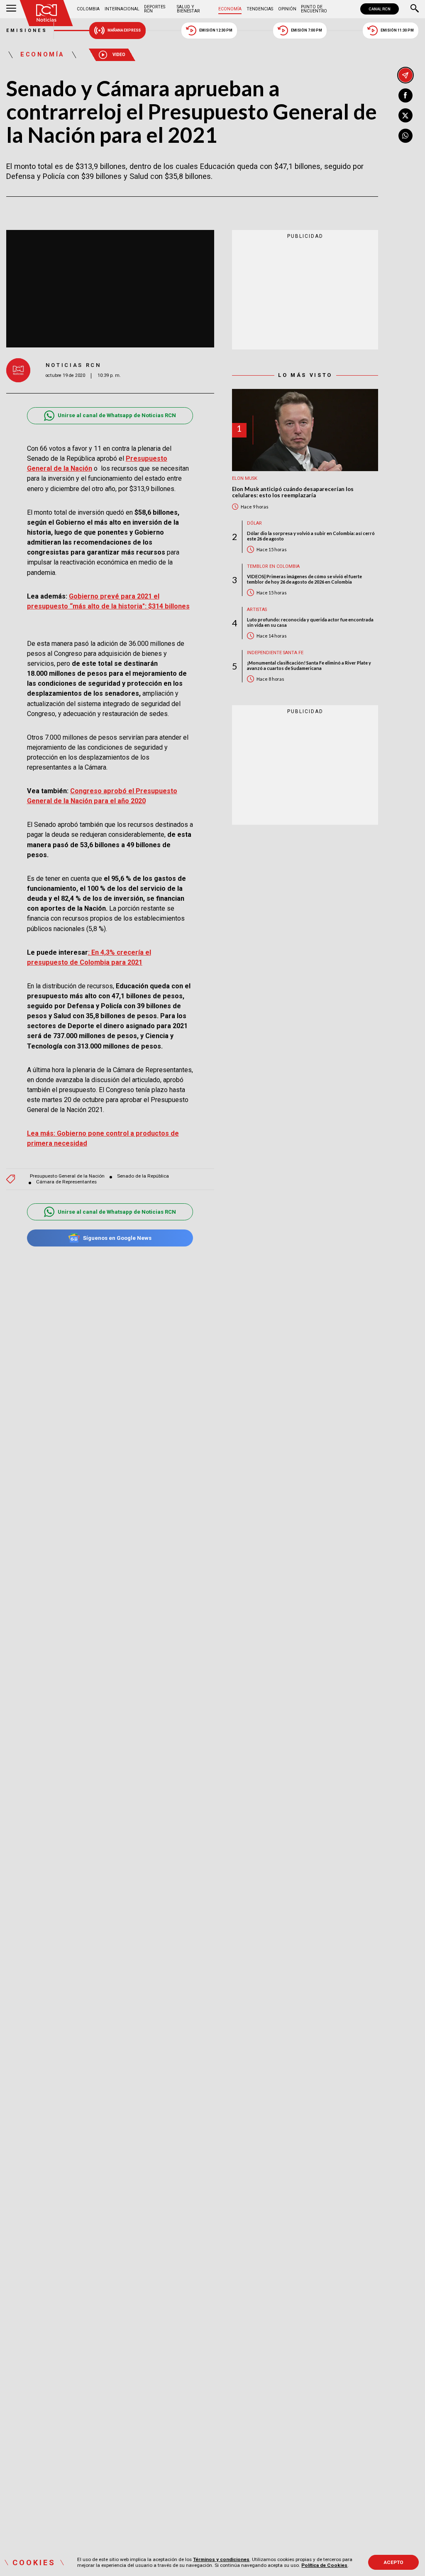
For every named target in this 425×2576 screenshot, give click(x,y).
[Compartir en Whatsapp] (405, 136)
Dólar (254, 523)
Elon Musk (245, 478)
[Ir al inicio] (46, 13)
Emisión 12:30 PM (216, 30)
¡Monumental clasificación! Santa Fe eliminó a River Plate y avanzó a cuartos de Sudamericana (309, 665)
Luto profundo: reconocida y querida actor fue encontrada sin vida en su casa (310, 622)
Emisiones (27, 31)
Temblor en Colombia (273, 566)
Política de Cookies (324, 2565)
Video (119, 55)
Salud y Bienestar (188, 9)
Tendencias (260, 9)
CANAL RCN (380, 9)
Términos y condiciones (221, 2559)
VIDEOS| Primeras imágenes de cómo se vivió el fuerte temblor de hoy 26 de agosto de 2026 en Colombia (304, 579)
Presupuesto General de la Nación (67, 1176)
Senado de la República (143, 1176)
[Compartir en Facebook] (405, 95)
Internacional (122, 9)
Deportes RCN (155, 9)
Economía (230, 9)
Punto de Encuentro (314, 9)
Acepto (394, 2562)
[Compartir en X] (405, 115)
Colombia (88, 9)
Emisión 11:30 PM (397, 30)
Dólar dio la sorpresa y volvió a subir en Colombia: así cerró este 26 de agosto (311, 536)
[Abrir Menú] (11, 9)
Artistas (257, 610)
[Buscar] (415, 9)
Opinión (287, 9)
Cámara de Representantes (66, 1182)
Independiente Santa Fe (275, 653)
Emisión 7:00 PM (307, 30)
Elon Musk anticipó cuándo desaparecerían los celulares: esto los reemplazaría (293, 492)
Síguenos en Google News (117, 1238)
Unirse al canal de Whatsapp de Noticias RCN (117, 415)
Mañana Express (124, 30)
